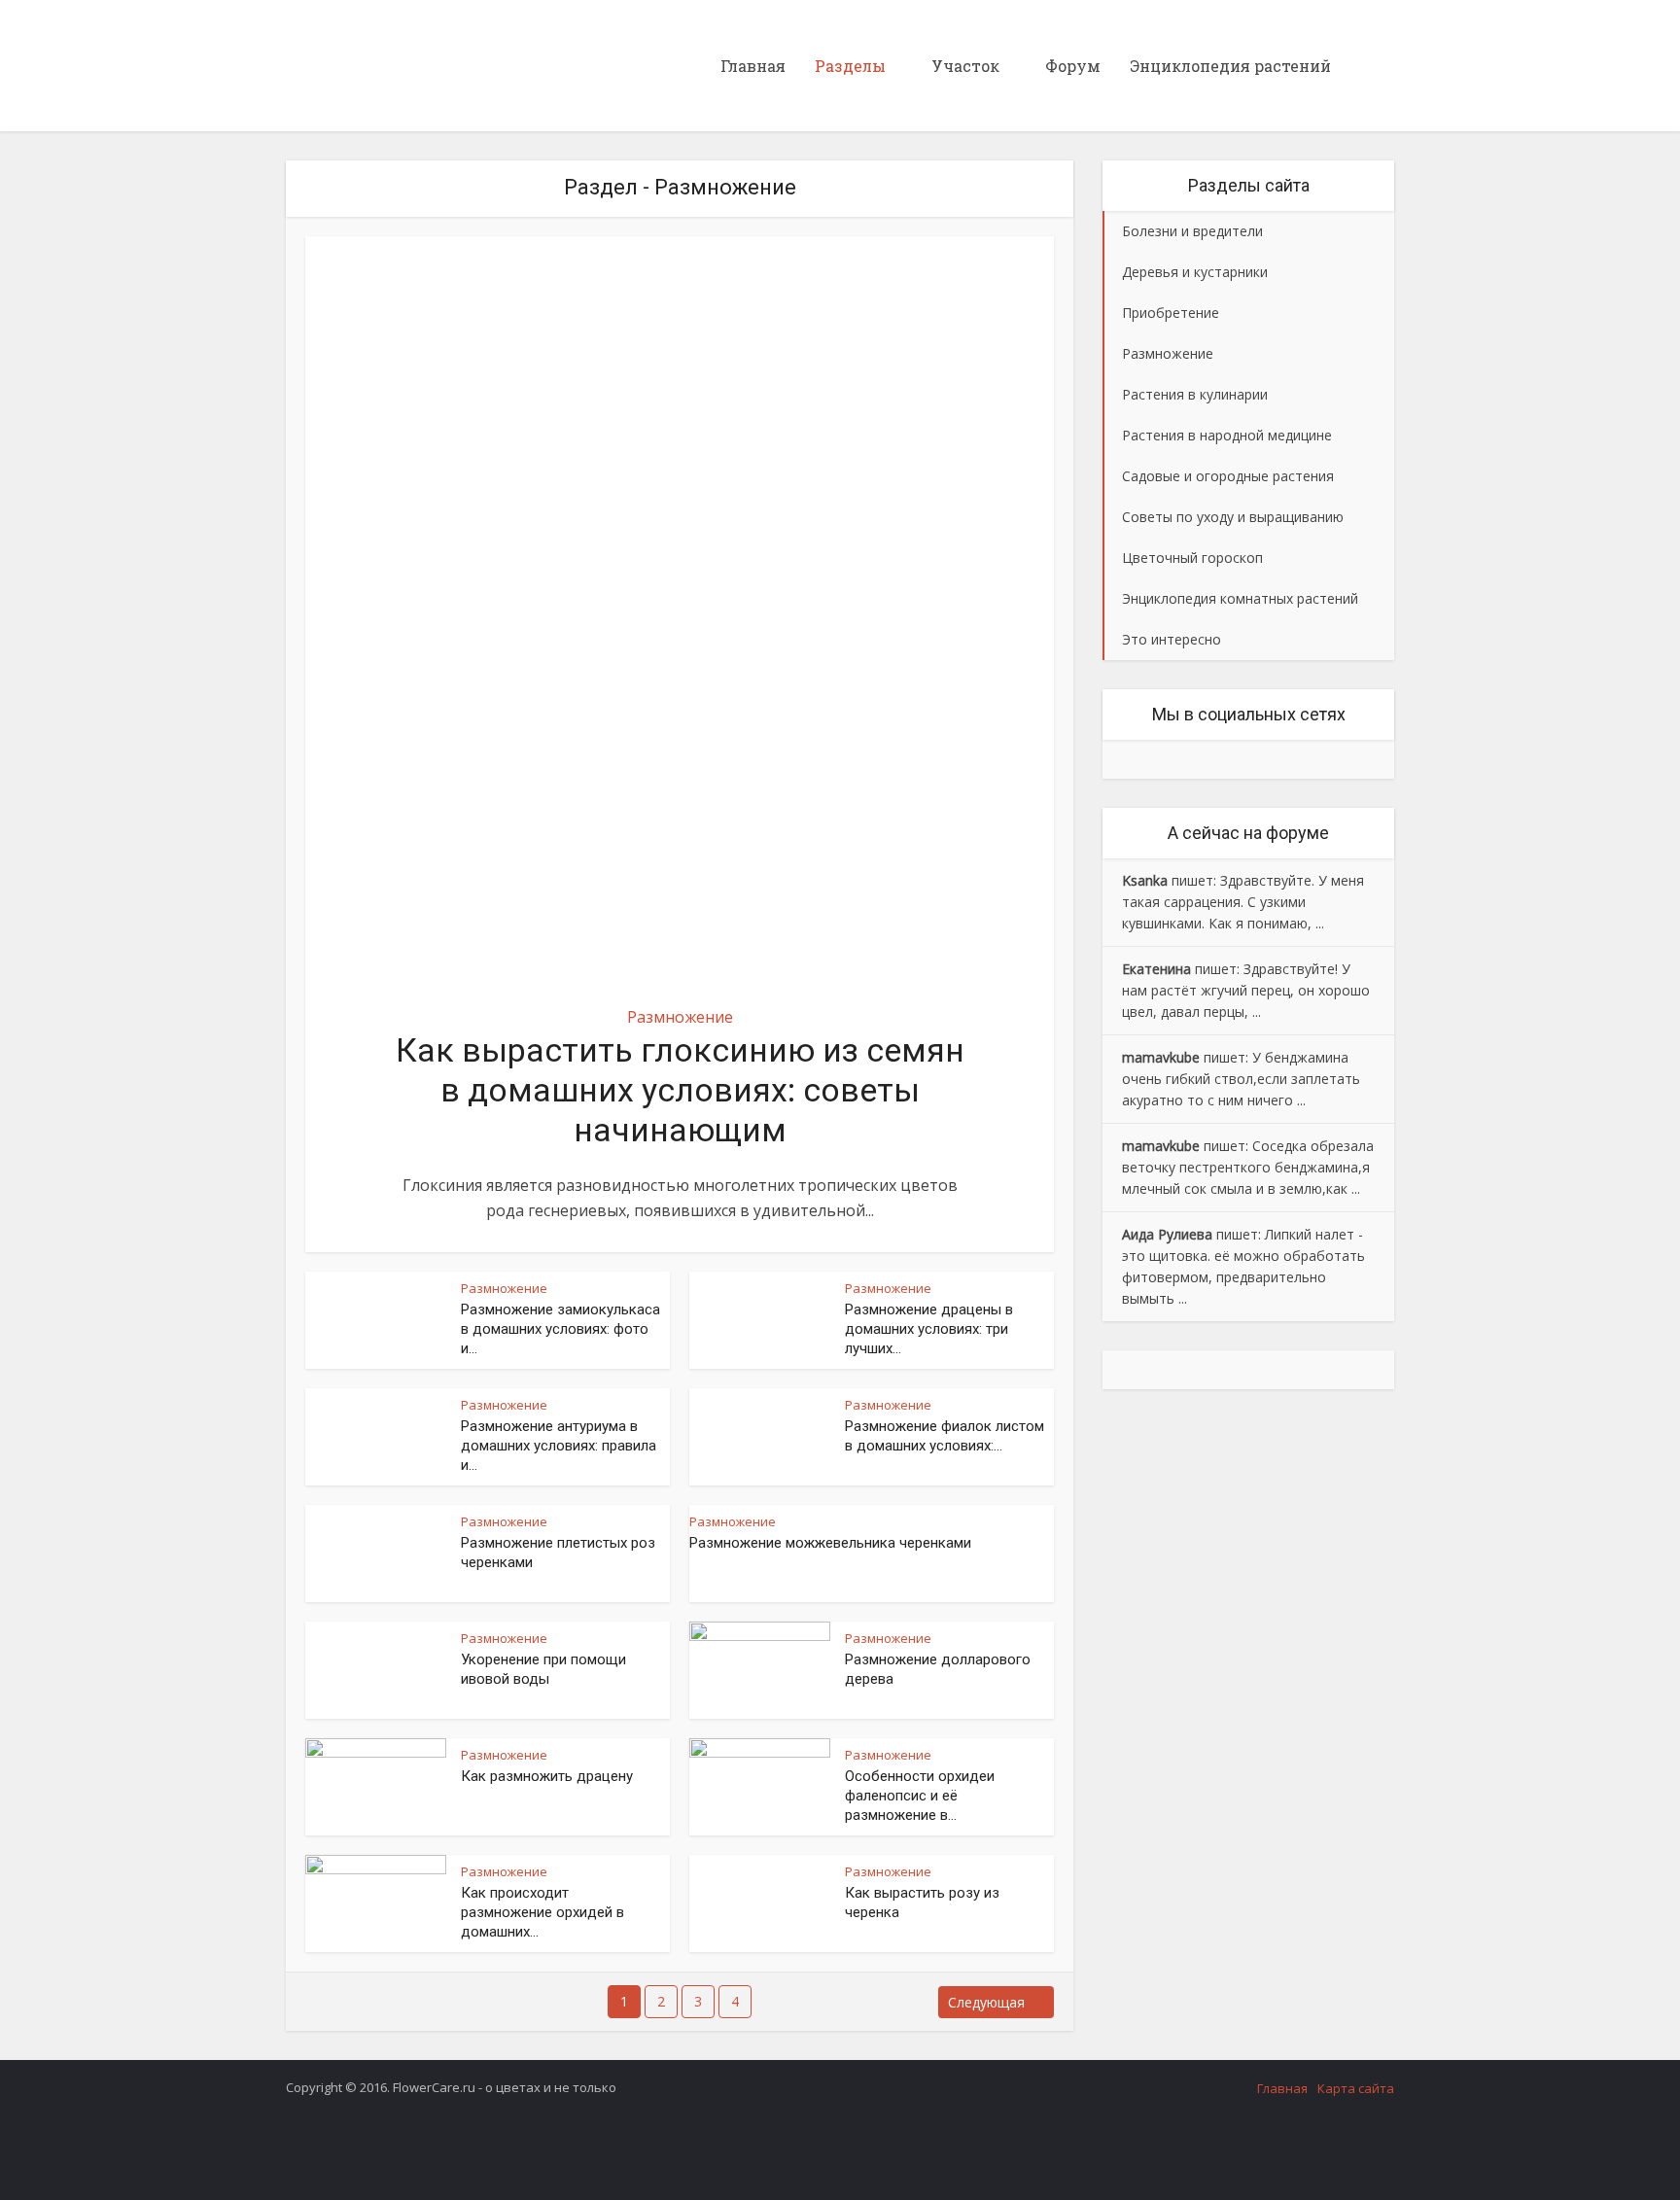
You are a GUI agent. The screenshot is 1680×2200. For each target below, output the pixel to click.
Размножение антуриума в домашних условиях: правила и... (559, 1446)
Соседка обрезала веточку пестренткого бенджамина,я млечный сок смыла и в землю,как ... (1248, 1167)
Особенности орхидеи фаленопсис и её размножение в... (920, 1796)
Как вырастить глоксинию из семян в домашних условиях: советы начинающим (680, 1090)
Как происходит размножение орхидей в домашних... (542, 1912)
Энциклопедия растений (1230, 66)
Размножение (680, 1017)
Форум (1073, 66)
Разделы (850, 66)
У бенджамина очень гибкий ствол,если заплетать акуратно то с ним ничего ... (1241, 1079)
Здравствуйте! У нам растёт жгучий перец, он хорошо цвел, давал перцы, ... (1246, 990)
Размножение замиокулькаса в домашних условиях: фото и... (560, 1329)
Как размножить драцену (547, 1776)
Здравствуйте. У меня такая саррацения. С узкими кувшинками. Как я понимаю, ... (1243, 902)
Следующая (986, 2002)
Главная (753, 66)
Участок (965, 66)
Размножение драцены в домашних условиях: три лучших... (929, 1329)
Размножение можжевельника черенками (830, 1543)
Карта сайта (1356, 2088)
